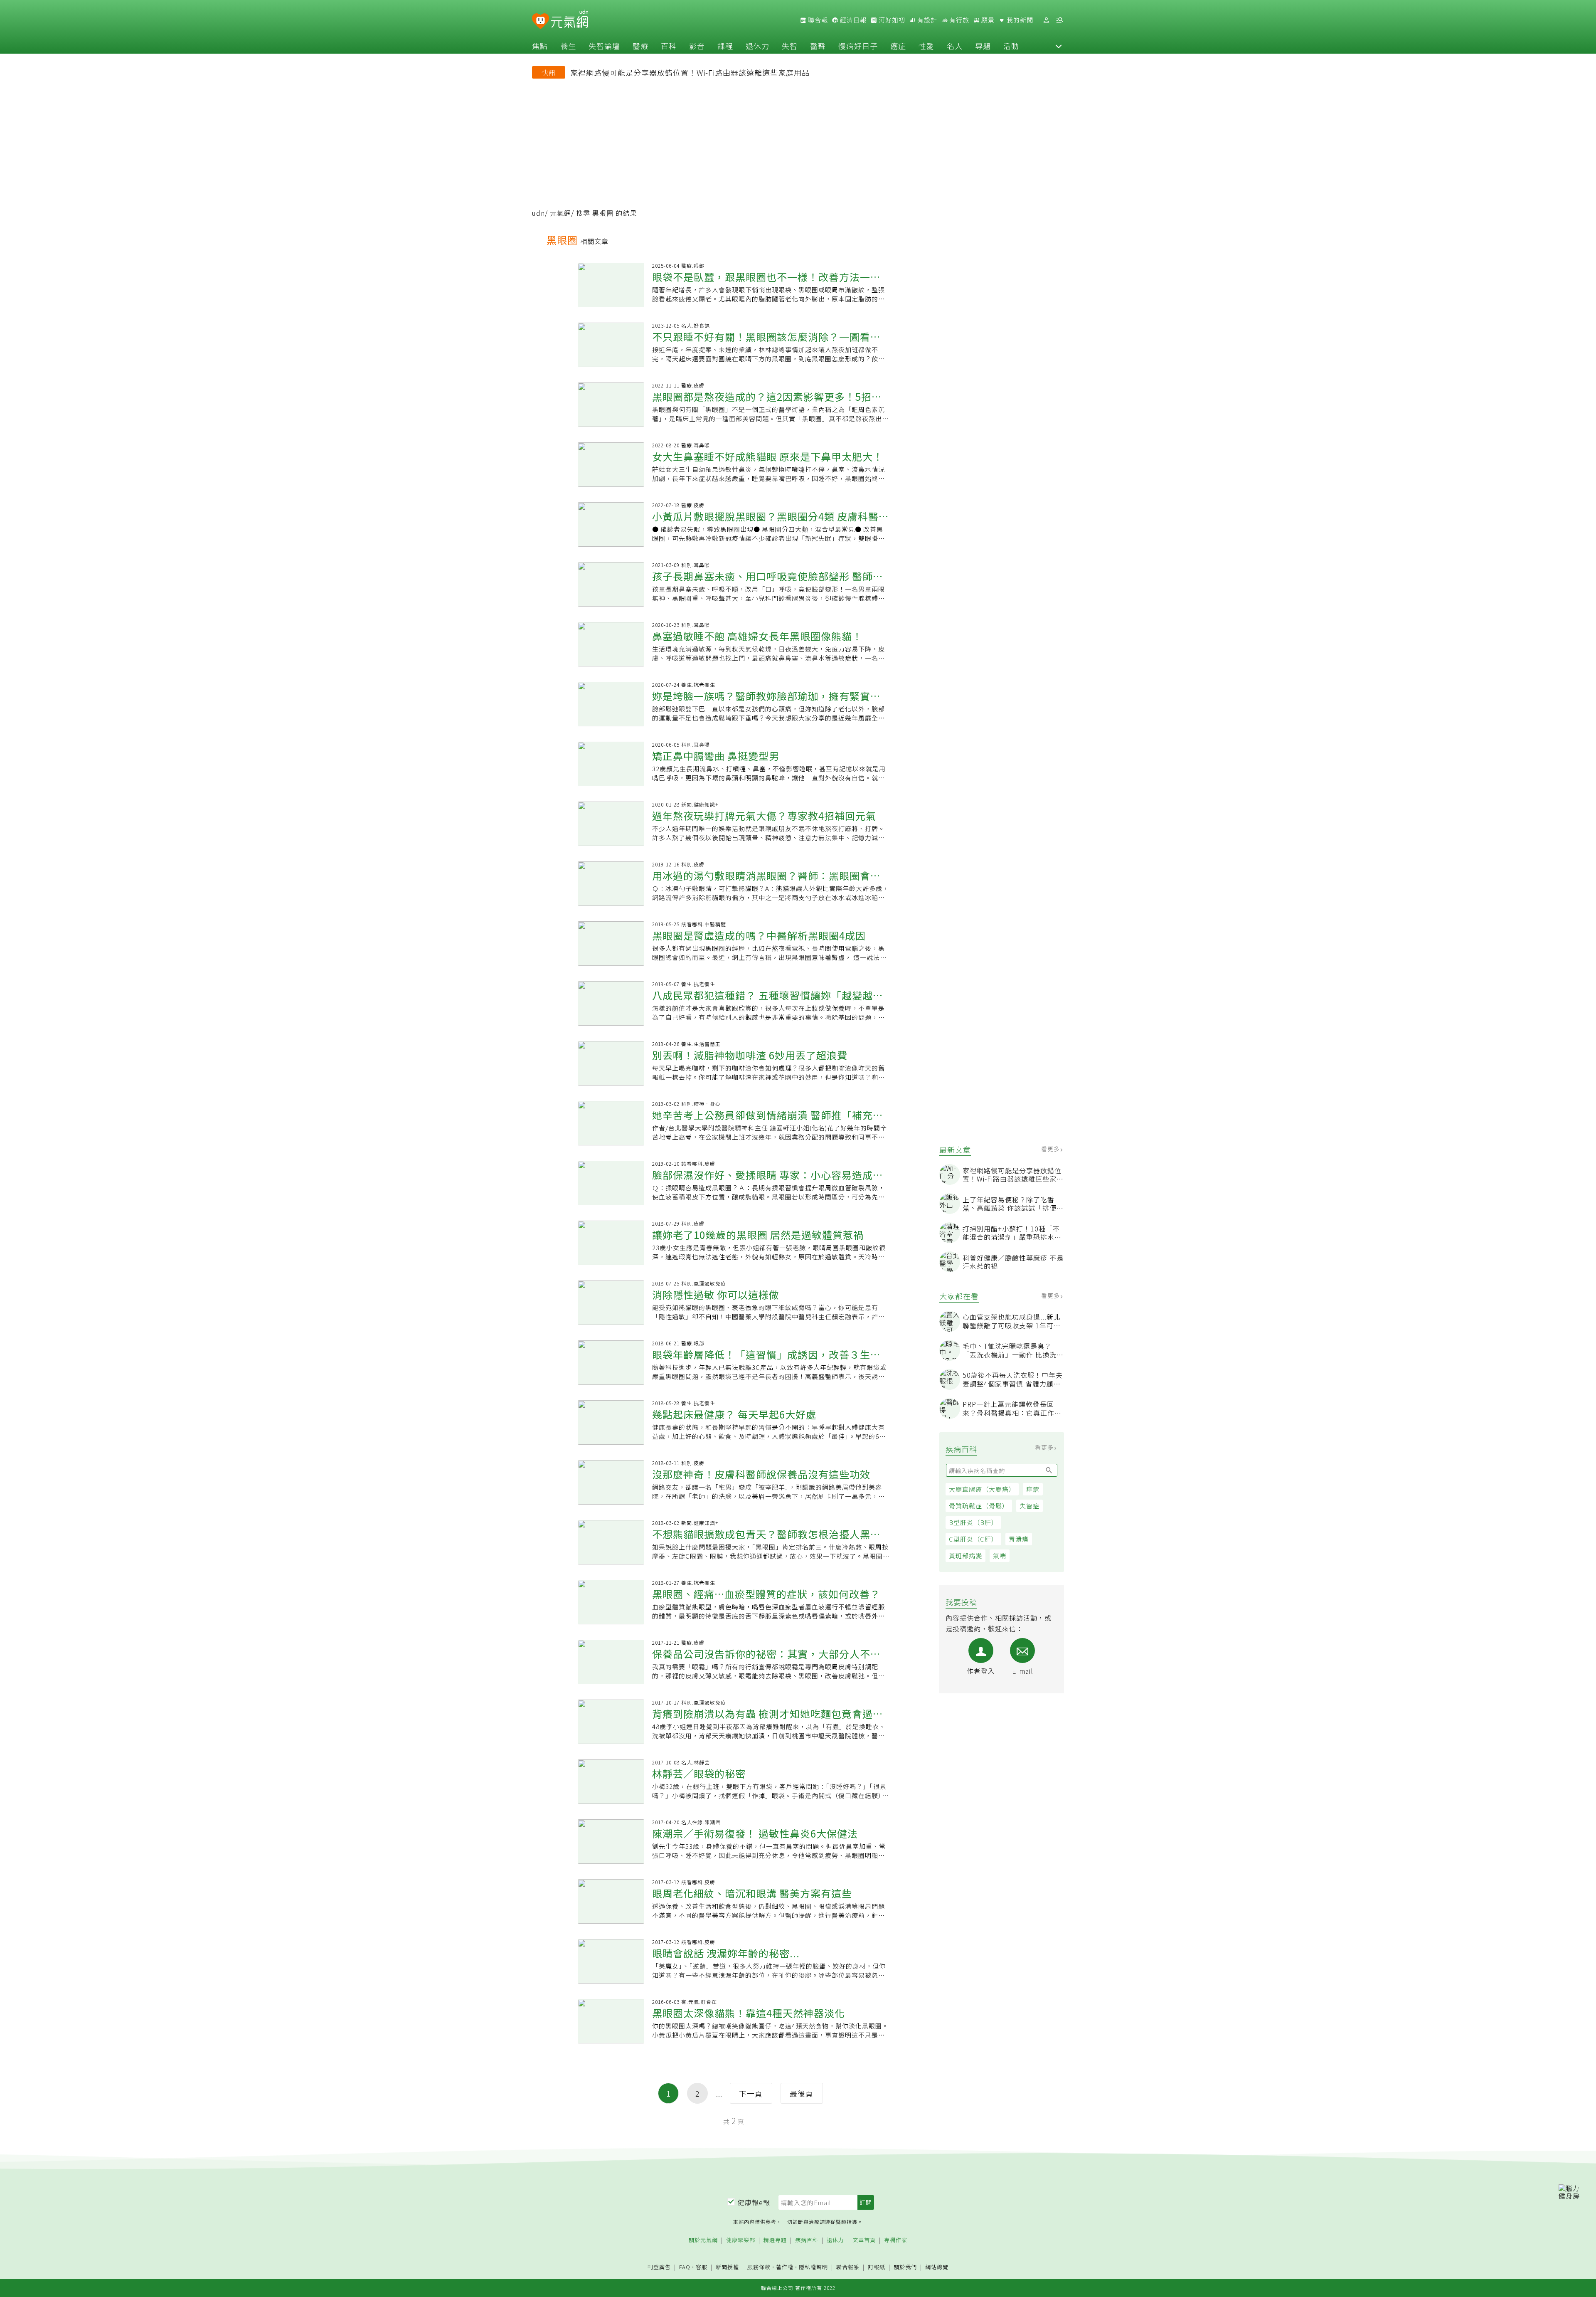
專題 (983, 46)
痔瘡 (1033, 1489)
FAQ (685, 2267)
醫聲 (818, 46)
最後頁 (802, 2093)
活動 (1011, 46)
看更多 (1051, 1149)
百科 (669, 46)
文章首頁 (864, 2240)
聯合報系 (848, 2267)
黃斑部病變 (965, 1556)
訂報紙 (877, 2267)
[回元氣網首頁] (570, 20)
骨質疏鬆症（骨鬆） (979, 1506)
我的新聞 (1019, 20)
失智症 (1030, 1506)
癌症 (898, 46)
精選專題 (775, 2240)
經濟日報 (852, 20)
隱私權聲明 (813, 2267)
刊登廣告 (659, 2267)
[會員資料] (1046, 20)
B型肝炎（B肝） (973, 1522)
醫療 (640, 46)
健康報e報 (754, 2202)
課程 (725, 46)
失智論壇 (604, 46)
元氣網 (560, 213)
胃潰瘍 (1019, 1539)
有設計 (926, 20)
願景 (987, 20)
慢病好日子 (858, 46)
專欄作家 (896, 2240)
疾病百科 (807, 2240)
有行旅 (958, 20)
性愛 (926, 46)
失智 (790, 46)
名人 (955, 46)
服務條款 (759, 2267)
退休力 (757, 46)
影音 (697, 46)
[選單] (1059, 20)
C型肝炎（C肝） (973, 1539)
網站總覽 (937, 2267)
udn (538, 213)
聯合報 (817, 20)
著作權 (785, 2267)
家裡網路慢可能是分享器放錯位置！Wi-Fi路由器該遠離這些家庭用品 (690, 72)
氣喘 (1000, 1556)
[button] (1059, 46)
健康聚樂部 (741, 2240)
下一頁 (751, 2093)
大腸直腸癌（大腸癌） (982, 1489)
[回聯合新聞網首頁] (541, 21)
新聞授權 (727, 2267)
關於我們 (905, 2267)
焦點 (540, 46)
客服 (702, 2267)
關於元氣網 (703, 2240)
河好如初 (891, 20)
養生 (568, 46)
